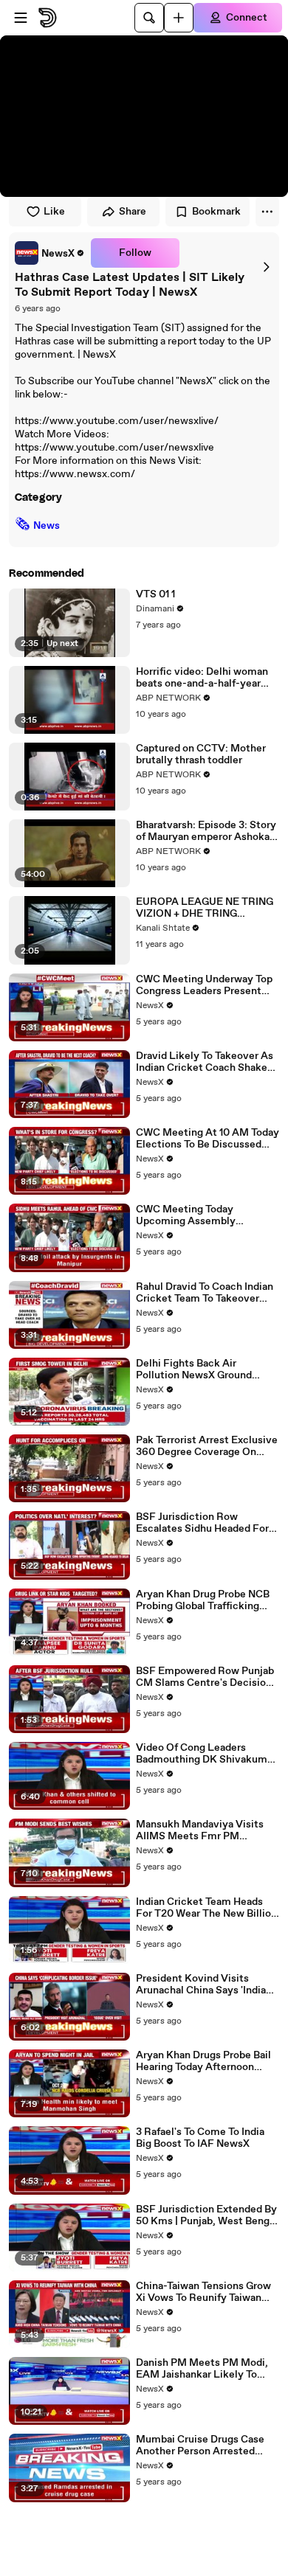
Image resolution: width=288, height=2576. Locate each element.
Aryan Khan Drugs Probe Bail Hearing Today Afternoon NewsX (203, 2061)
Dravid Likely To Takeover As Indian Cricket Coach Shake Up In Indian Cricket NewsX (205, 1062)
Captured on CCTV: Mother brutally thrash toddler (201, 754)
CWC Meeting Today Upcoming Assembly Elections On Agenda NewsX (204, 1215)
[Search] (149, 18)
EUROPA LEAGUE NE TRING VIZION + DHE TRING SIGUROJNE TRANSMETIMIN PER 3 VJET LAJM (207, 908)
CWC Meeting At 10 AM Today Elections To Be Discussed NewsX (208, 1139)
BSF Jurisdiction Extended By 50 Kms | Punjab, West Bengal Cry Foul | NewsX (207, 2215)
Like (54, 212)
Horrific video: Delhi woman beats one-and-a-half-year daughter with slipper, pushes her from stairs (206, 678)
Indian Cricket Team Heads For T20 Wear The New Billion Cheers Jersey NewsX (206, 1908)
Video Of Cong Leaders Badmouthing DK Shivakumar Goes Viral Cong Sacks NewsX (207, 1754)
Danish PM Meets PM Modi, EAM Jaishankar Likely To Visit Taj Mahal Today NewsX (203, 2369)
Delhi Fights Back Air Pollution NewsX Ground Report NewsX (194, 1369)
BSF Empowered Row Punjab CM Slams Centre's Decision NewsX (205, 1677)
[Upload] (179, 18)
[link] (50, 253)
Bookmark (216, 212)
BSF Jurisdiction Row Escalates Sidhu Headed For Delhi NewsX (202, 1523)
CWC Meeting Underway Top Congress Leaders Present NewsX (204, 985)
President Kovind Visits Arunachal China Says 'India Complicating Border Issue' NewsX (201, 1985)
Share (133, 212)
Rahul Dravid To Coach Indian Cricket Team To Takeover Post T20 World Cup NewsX (205, 1293)
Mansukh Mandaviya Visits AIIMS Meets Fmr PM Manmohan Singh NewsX (200, 1830)
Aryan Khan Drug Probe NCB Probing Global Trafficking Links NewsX (203, 1600)
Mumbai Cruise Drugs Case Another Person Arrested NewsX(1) (200, 2445)
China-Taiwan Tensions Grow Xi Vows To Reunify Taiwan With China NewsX (203, 2292)
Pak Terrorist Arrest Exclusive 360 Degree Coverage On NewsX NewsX (207, 1446)
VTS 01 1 (155, 594)
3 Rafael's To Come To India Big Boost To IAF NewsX (200, 2138)
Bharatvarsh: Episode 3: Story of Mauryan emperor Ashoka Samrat (206, 831)
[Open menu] (21, 18)
